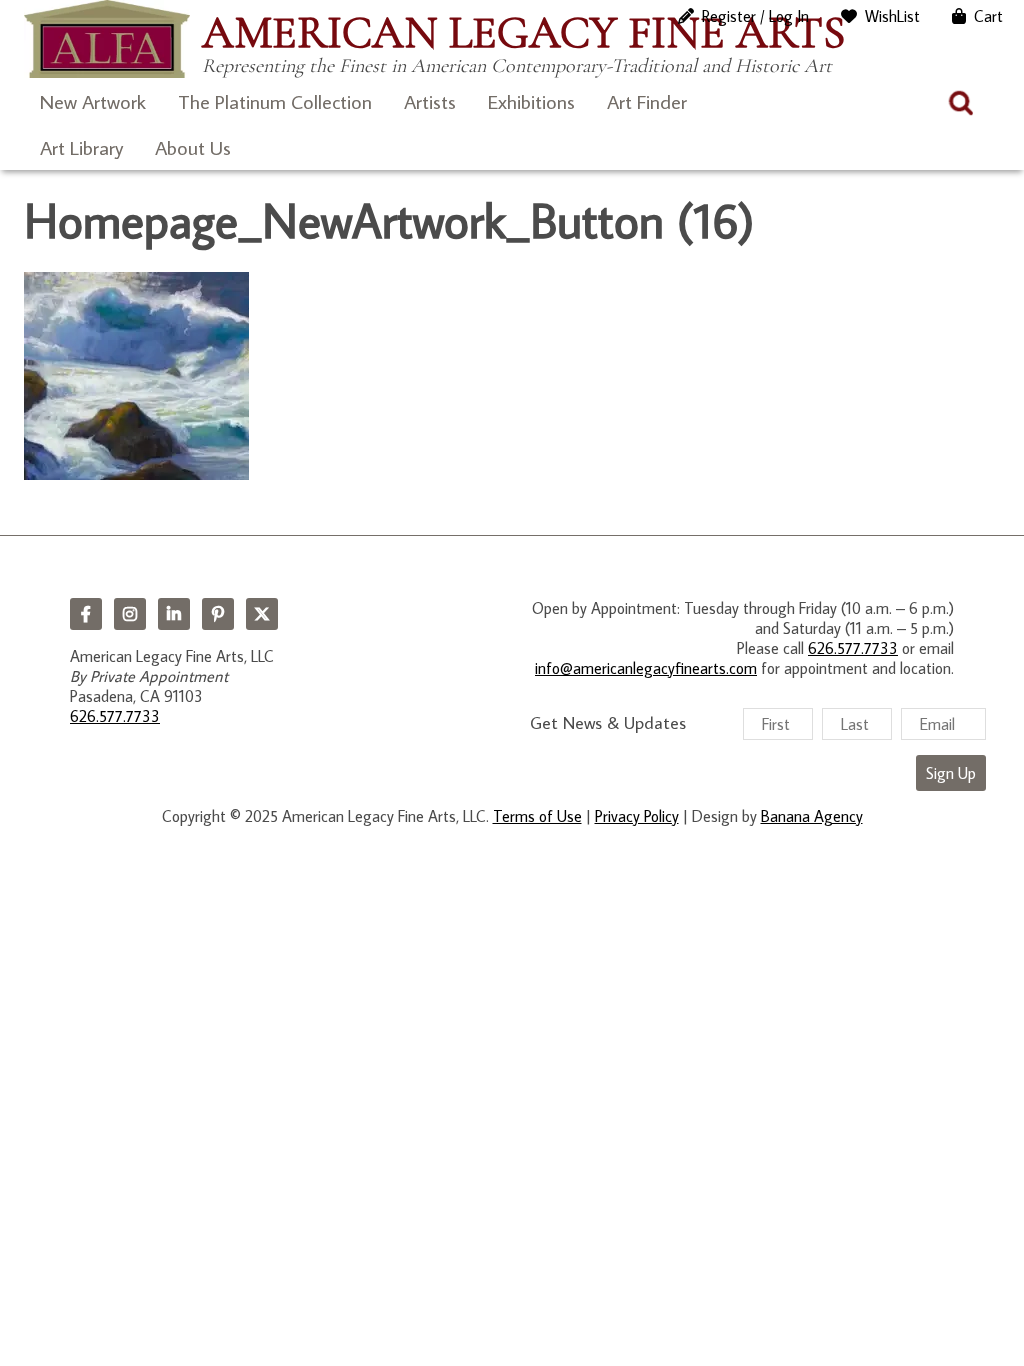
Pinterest (218, 614)
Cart (988, 16)
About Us (193, 147)
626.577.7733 (115, 716)
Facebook (86, 614)
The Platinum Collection (275, 101)
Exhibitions (531, 101)
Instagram (130, 614)
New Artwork (93, 101)
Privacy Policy (637, 816)
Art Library (81, 147)
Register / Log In (755, 16)
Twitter (262, 614)
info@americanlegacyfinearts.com (646, 668)
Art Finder (647, 101)
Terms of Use (537, 816)
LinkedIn (174, 614)
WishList (892, 16)
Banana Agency (812, 816)
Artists (430, 101)
